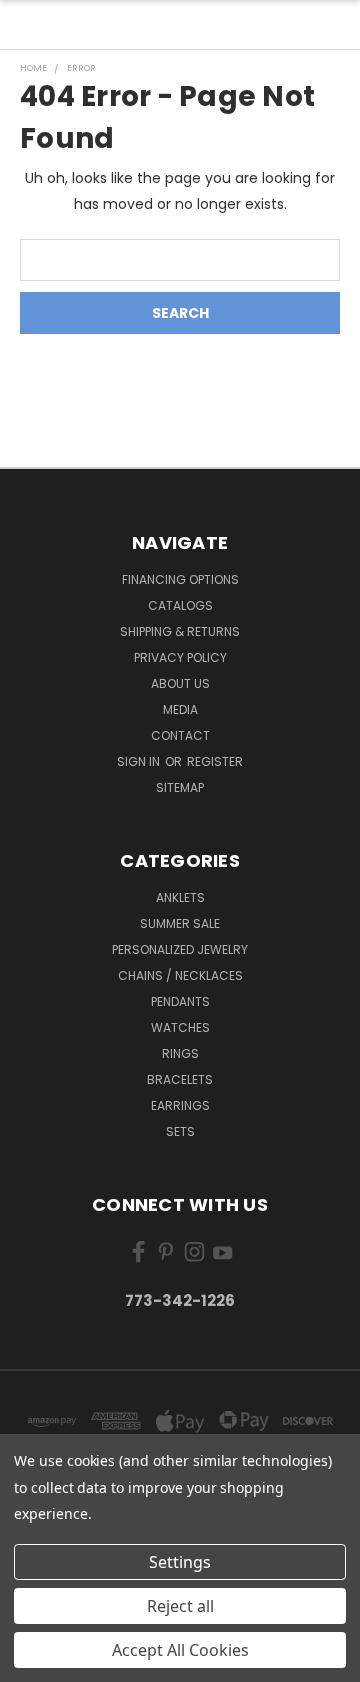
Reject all (180, 1606)
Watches (180, 1027)
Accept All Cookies (180, 1650)
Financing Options (180, 579)
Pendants (180, 1001)
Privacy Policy (180, 657)
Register (215, 761)
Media (180, 709)
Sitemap (180, 787)
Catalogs (180, 605)
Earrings (180, 1105)
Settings (180, 1562)
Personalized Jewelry (180, 949)
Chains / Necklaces (180, 975)
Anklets (180, 897)
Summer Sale (180, 923)
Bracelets (180, 1079)
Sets (180, 1131)
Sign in (140, 761)
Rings (180, 1053)
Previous (31, 1662)
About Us (180, 683)
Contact (180, 735)
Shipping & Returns (180, 631)
